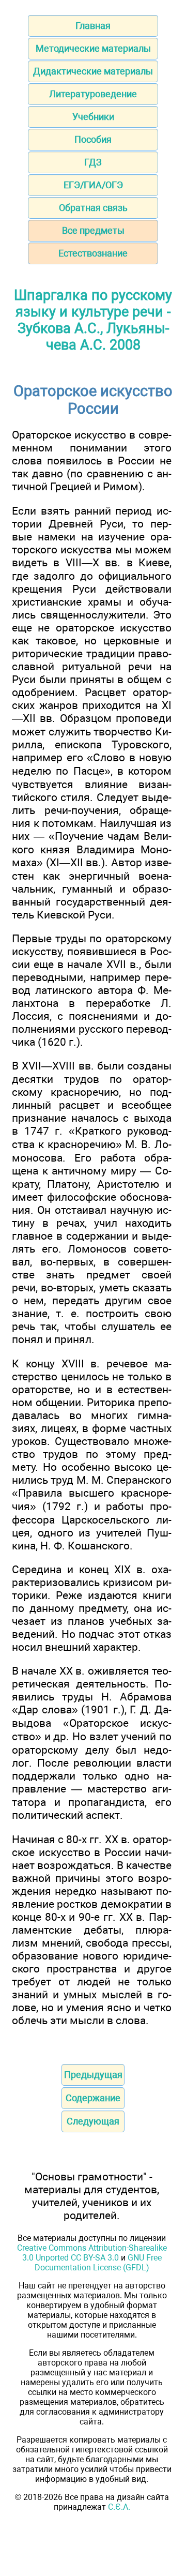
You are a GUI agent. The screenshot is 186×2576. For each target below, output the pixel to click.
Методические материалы (93, 48)
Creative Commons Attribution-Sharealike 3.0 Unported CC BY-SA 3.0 (92, 2253)
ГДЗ (93, 162)
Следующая (93, 2121)
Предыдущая (93, 2075)
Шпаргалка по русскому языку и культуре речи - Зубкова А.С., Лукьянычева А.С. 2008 (93, 320)
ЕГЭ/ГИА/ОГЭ (93, 185)
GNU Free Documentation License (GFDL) (98, 2263)
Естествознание (93, 253)
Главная (93, 26)
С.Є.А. (119, 2507)
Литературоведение (93, 94)
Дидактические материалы (93, 71)
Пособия (93, 139)
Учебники (93, 117)
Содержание (93, 2098)
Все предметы (93, 230)
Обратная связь (93, 208)
